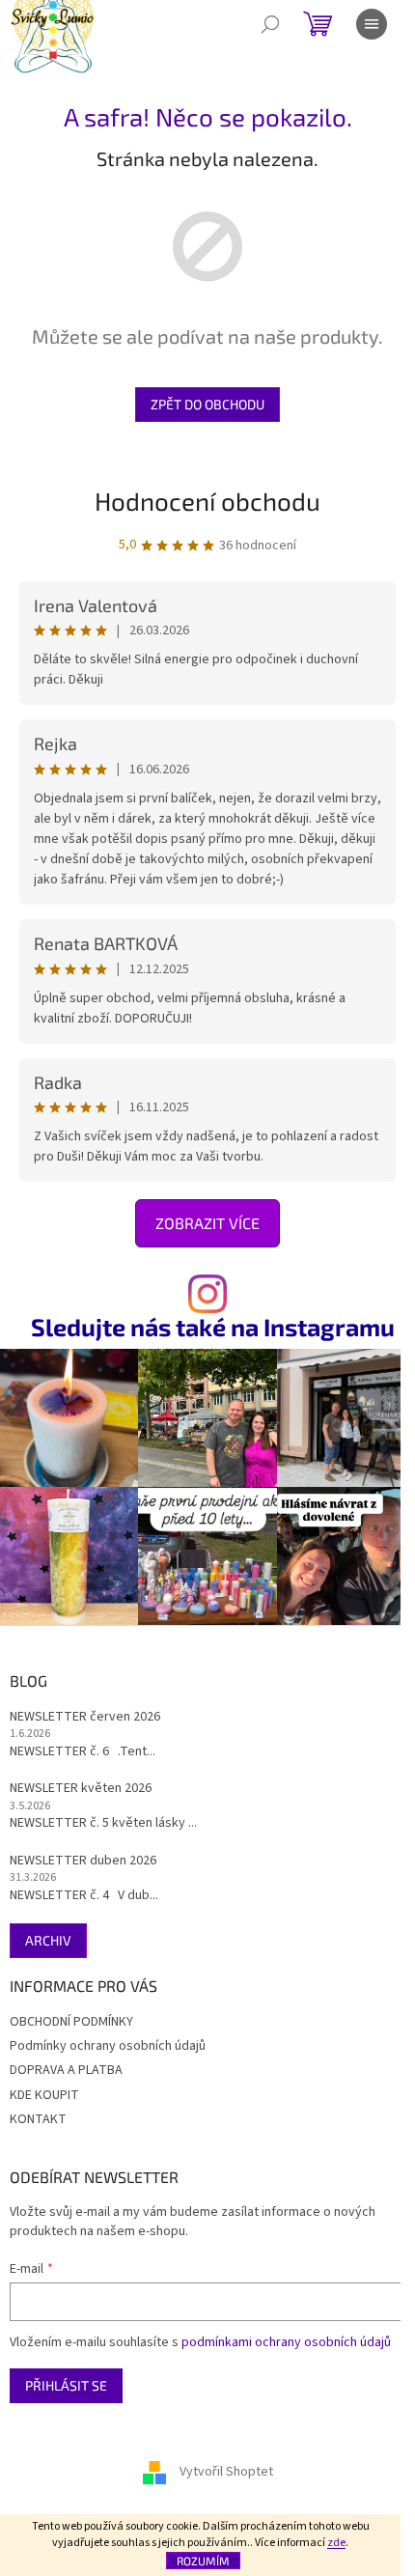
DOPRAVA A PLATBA (66, 2070)
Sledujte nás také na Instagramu (213, 1327)
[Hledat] (270, 24)
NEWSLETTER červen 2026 (85, 1717)
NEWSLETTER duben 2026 (83, 1861)
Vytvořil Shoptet (226, 2472)
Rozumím (203, 2561)
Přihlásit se (66, 2385)
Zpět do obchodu (207, 404)
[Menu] (372, 24)
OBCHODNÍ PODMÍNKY (71, 2022)
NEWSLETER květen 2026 (81, 1789)
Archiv (48, 1940)
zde (336, 2543)
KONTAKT (38, 2119)
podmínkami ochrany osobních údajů (286, 2342)
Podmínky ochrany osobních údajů (108, 2046)
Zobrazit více (207, 1223)
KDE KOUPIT (44, 2095)
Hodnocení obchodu (207, 501)
